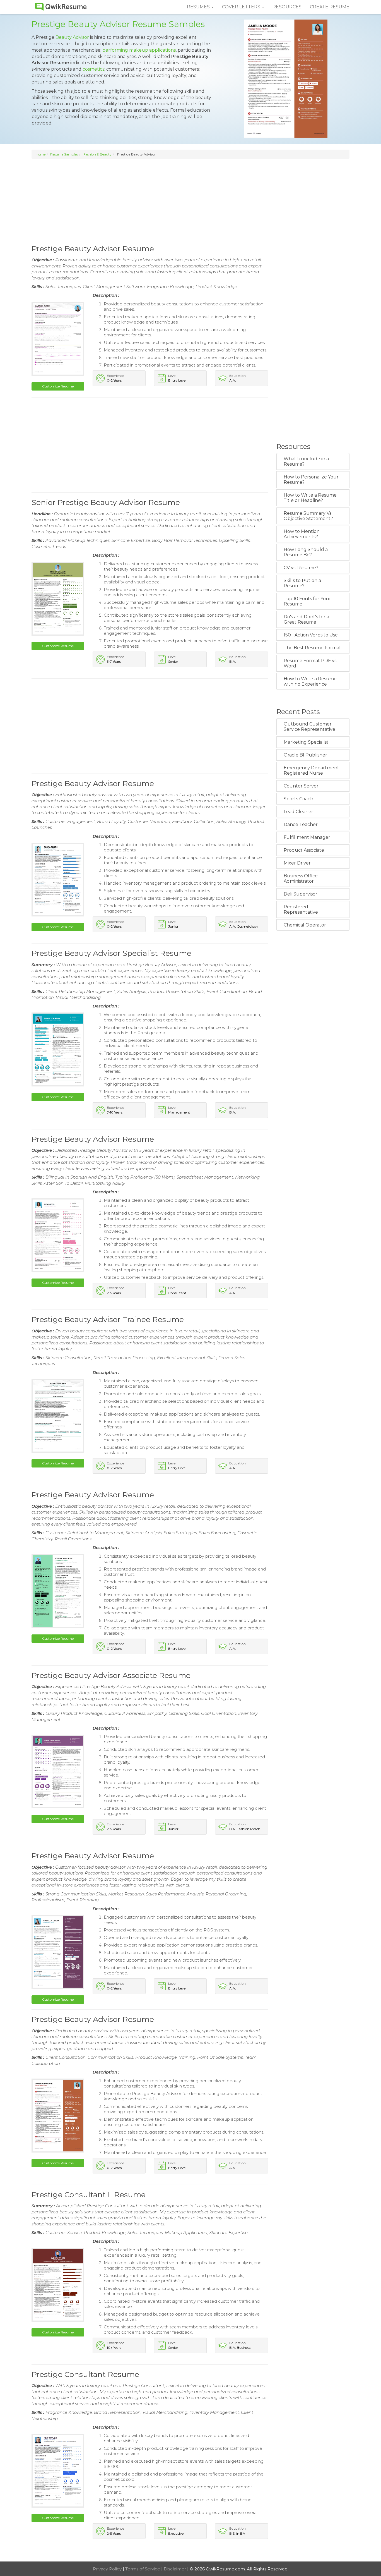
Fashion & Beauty (97, 154)
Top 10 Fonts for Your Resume (307, 601)
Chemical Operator (305, 925)
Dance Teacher (301, 824)
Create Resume (330, 7)
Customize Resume (58, 386)
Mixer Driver (297, 863)
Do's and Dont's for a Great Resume (306, 619)
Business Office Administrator (301, 878)
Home (41, 154)
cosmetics (93, 69)
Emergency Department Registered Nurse (311, 770)
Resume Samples (64, 154)
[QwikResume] (61, 7)
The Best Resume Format (312, 648)
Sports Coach (298, 799)
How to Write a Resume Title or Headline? (310, 498)
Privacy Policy (108, 2569)
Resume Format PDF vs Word (310, 663)
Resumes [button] (199, 7)
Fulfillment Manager (307, 837)
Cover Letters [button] (242, 7)
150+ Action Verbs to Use (311, 635)
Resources (287, 7)
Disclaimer (175, 2569)
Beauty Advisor (72, 37)
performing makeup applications (139, 50)
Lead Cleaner (298, 812)
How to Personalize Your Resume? (311, 480)
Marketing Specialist (306, 742)
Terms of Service (143, 2569)
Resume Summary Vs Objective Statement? (308, 516)
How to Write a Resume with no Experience (310, 681)
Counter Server (301, 786)
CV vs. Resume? (301, 568)
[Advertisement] (191, 201)
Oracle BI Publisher (305, 755)
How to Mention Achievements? (302, 534)
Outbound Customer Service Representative (309, 727)
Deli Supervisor (301, 894)
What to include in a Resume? (306, 461)
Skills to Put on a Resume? (302, 583)
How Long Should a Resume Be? (306, 552)
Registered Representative (301, 909)
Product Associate (304, 850)
